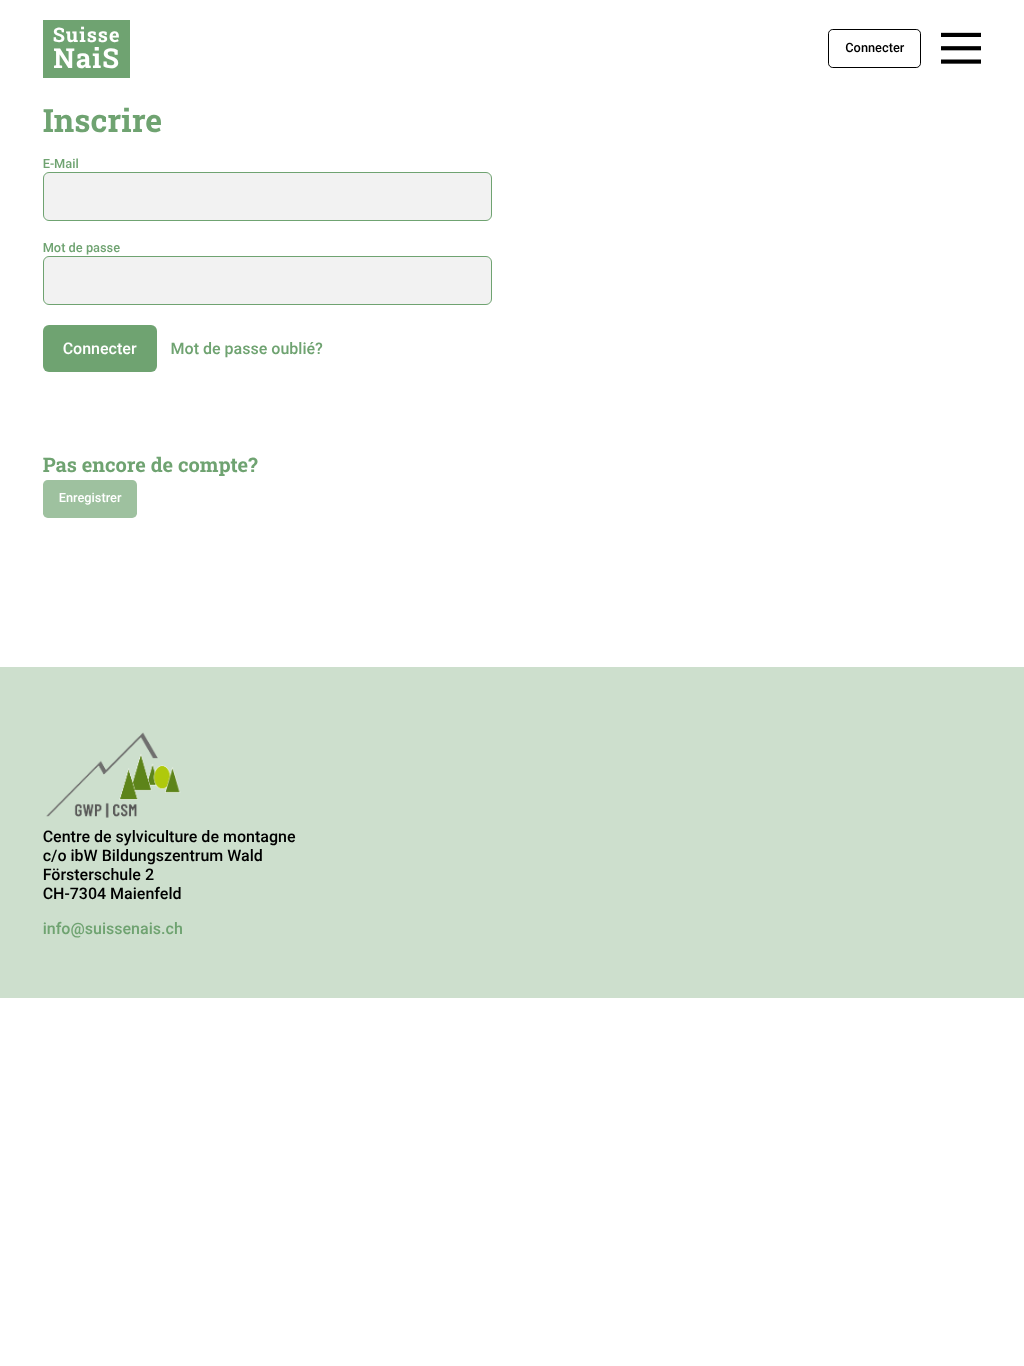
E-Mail (61, 164)
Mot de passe (81, 248)
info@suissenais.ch (113, 928)
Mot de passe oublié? (247, 348)
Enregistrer (90, 499)
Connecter (874, 48)
